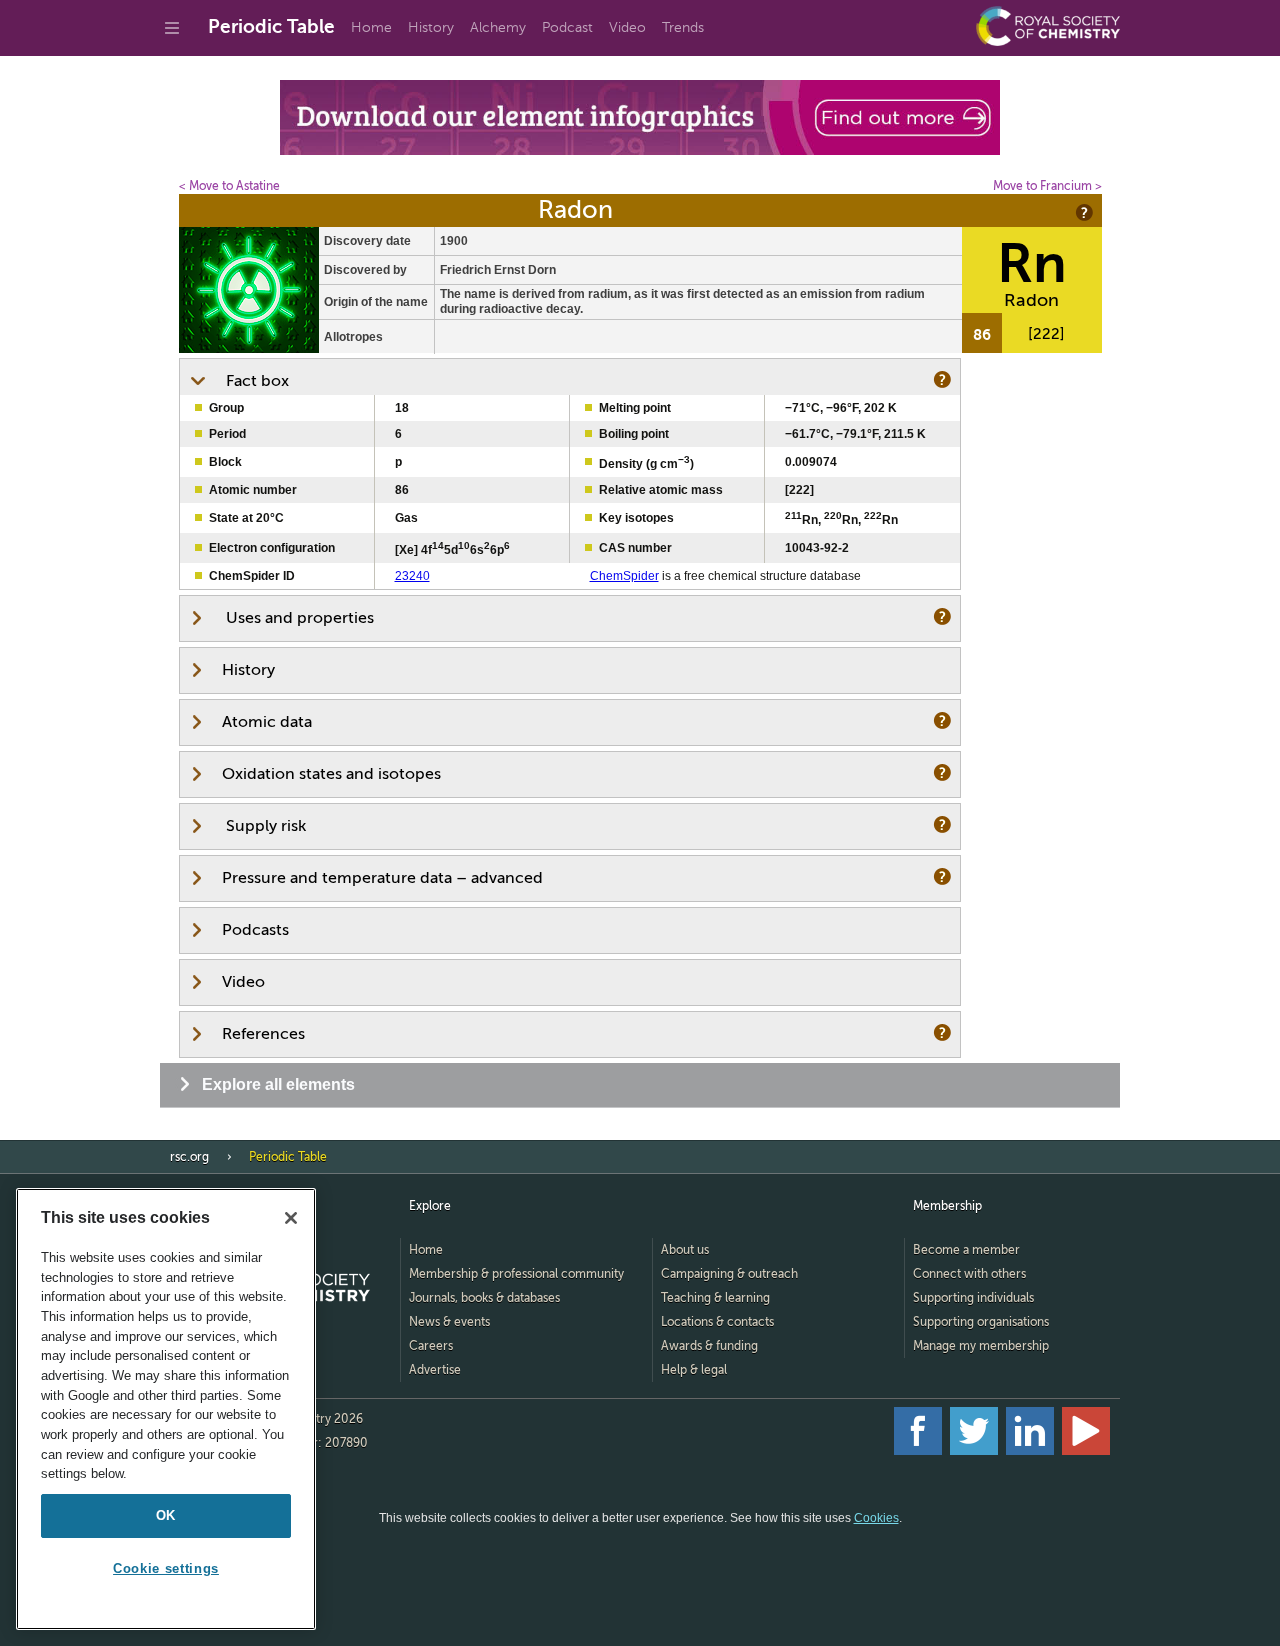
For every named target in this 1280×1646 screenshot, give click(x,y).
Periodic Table (271, 26)
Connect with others (969, 1274)
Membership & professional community (516, 1274)
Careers (431, 1346)
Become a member (966, 1250)
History (431, 27)
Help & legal (694, 1370)
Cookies (876, 1518)
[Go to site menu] (172, 28)
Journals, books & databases (484, 1298)
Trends (683, 27)
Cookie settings (166, 1568)
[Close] (291, 1218)
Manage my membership (981, 1346)
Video (627, 27)
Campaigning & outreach (729, 1274)
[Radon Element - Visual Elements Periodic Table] (249, 349)
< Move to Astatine (229, 186)
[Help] (1083, 212)
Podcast (567, 27)
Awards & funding (709, 1346)
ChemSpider (624, 576)
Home (371, 27)
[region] (166, 1409)
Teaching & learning (715, 1298)
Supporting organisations (981, 1322)
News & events (449, 1322)
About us (685, 1250)
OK (166, 1515)
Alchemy (498, 27)
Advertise (435, 1370)
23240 (412, 576)
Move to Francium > (1047, 186)
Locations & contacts (717, 1322)
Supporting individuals (973, 1298)
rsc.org (189, 1157)
